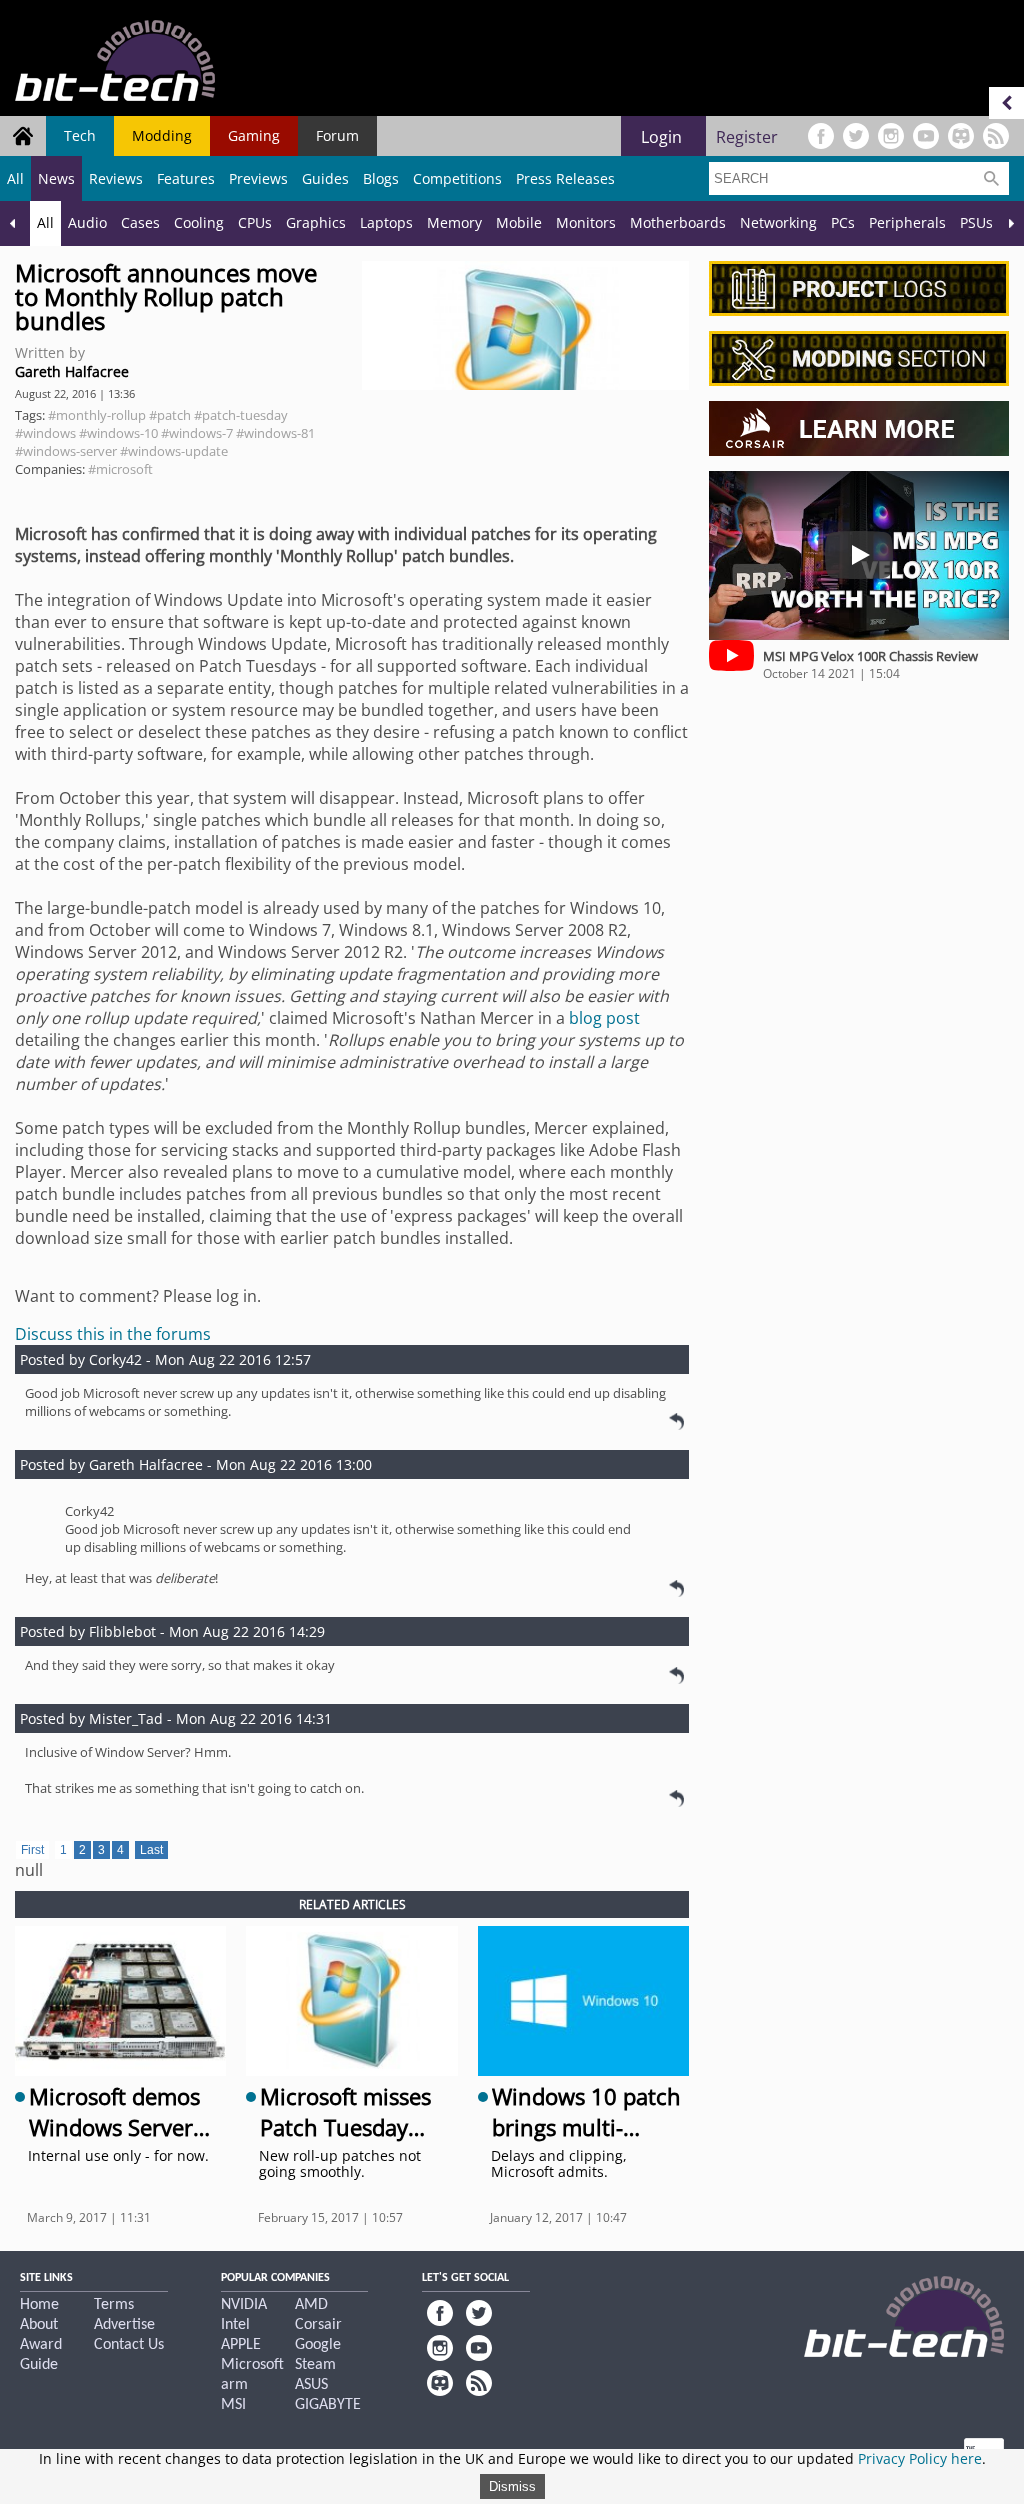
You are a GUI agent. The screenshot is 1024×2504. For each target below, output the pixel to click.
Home (39, 2305)
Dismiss (512, 2486)
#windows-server (66, 451)
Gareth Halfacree (72, 371)
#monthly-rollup (97, 415)
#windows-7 (197, 433)
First (32, 1850)
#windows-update (174, 451)
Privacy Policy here (920, 2458)
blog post (604, 1018)
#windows (45, 433)
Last (151, 1850)
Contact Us (129, 2345)
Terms (114, 2305)
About (39, 2325)
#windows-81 (275, 433)
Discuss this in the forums (113, 1334)
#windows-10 (118, 433)
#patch (170, 415)
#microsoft (120, 469)
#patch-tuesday (241, 415)
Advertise (124, 2325)
